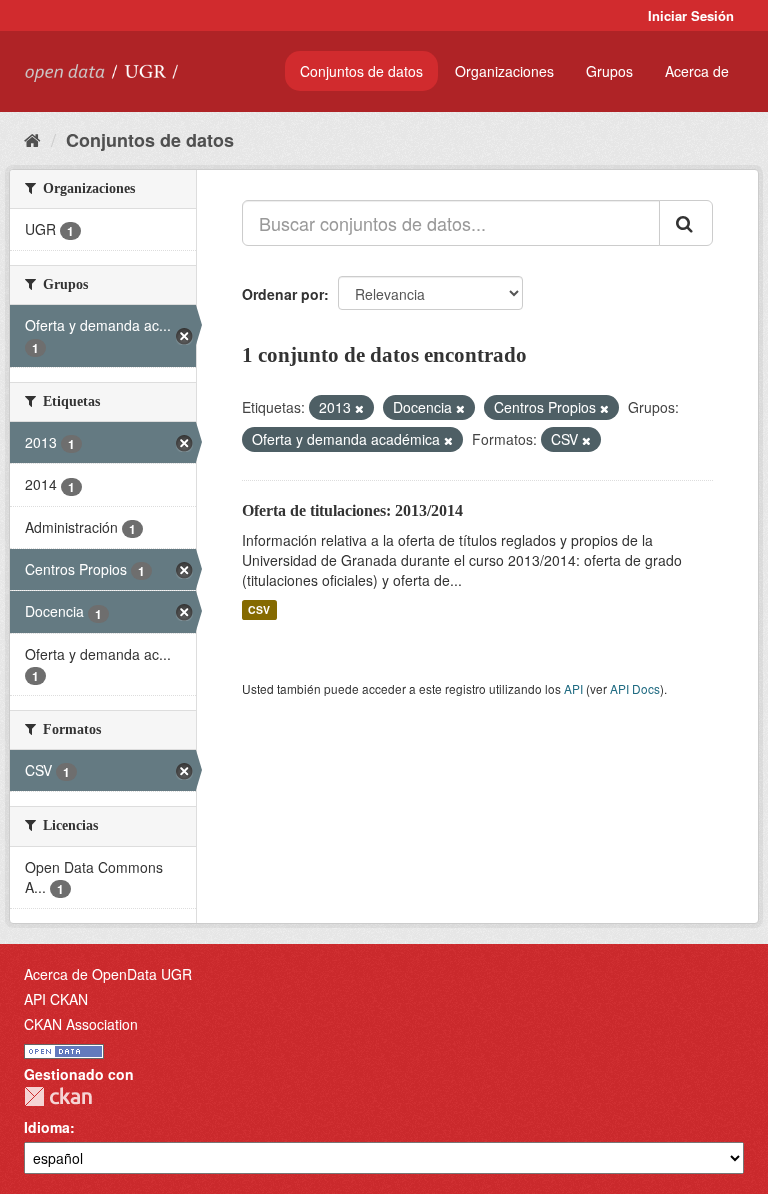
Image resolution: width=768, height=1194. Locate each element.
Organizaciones (504, 71)
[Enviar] (686, 223)
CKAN (58, 1096)
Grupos (609, 71)
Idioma (47, 1127)
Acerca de (697, 71)
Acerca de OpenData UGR (108, 974)
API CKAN (56, 999)
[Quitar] (359, 408)
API (573, 688)
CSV (259, 609)
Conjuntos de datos (361, 71)
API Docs (635, 688)
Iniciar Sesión (691, 15)
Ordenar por (283, 294)
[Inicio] (32, 139)
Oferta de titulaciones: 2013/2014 (352, 510)
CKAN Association (81, 1024)
